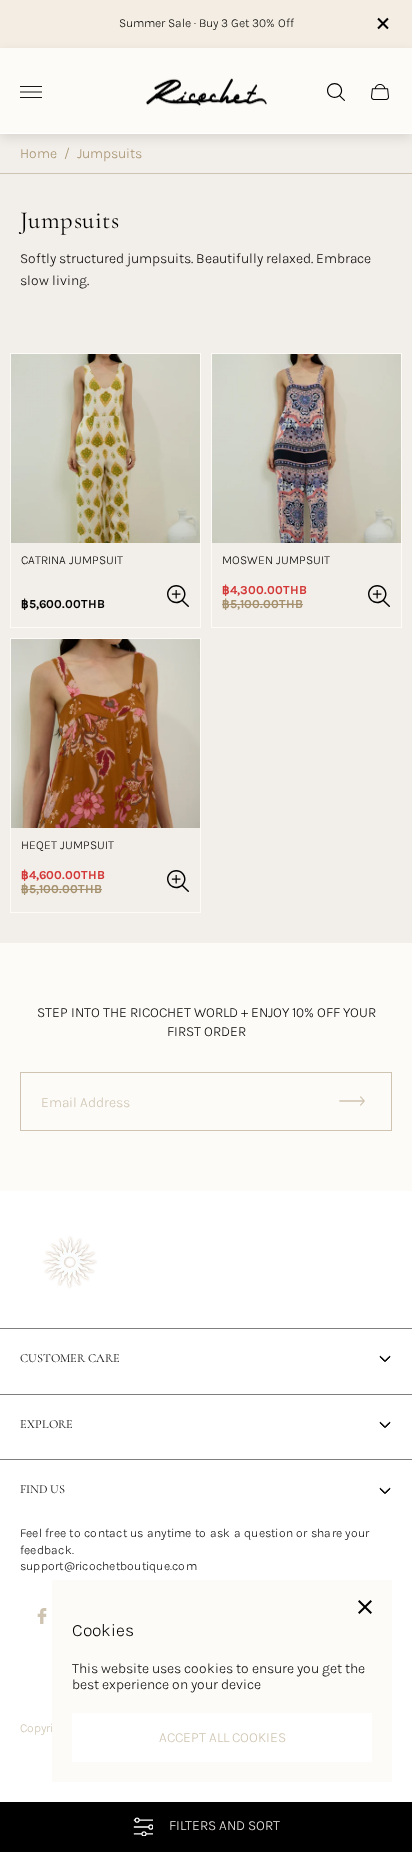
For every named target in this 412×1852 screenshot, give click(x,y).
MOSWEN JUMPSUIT (276, 560)
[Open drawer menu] (31, 92)
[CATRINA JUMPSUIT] (105, 448)
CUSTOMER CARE (70, 1358)
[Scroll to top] (206, 1790)
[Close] (365, 1607)
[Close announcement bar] (381, 23)
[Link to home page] (70, 1264)
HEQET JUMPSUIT (67, 845)
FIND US (42, 1489)
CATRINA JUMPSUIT (72, 560)
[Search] (336, 92)
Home (38, 153)
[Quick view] (178, 596)
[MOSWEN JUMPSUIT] (306, 448)
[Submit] (361, 1101)
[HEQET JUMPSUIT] (105, 733)
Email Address (85, 1102)
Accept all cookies (222, 1737)
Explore (46, 1424)
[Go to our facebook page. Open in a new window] (42, 1616)
